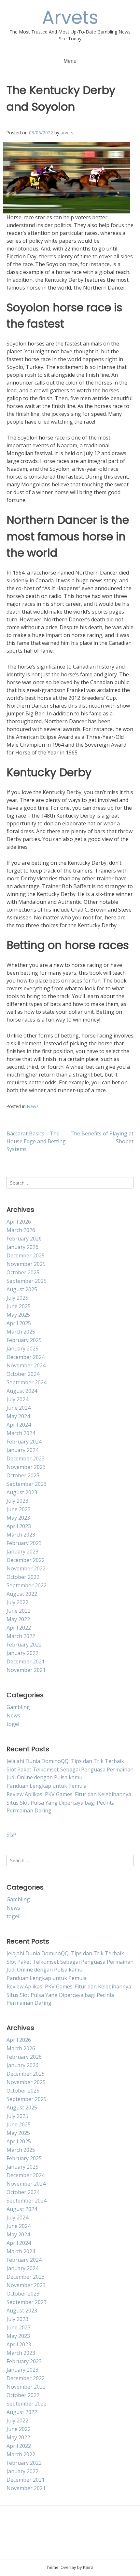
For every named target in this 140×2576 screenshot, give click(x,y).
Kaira (88, 2567)
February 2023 (24, 1543)
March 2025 (21, 1332)
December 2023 (26, 1458)
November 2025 (26, 1264)
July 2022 (17, 1602)
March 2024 (21, 1433)
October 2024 (23, 1374)
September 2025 (27, 1281)
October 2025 (23, 1272)
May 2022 (18, 1619)
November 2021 (26, 1670)
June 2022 (19, 1611)
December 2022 (26, 1560)
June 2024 (19, 1408)
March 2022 (21, 1636)
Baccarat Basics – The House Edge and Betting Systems (36, 1141)
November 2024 (26, 1365)
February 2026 (24, 1239)
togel (13, 1724)
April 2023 (19, 1526)
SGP (11, 1835)
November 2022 (26, 1568)
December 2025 (26, 1255)
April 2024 (19, 1425)
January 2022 (22, 1653)
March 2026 (21, 1230)
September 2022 (27, 1585)
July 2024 (17, 1399)
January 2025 (22, 1349)
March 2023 (21, 1535)
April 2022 (19, 1628)
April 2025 (19, 1323)
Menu (70, 61)
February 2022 (24, 1645)
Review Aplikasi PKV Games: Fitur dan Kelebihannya (69, 1794)
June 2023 (19, 1509)
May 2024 (18, 1416)
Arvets (70, 17)
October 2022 (23, 1577)
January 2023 (22, 1552)
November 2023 (26, 1467)
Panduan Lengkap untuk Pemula (47, 1786)
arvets (67, 133)
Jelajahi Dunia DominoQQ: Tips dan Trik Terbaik (65, 1761)
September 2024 (27, 1382)
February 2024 (24, 1442)
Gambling (18, 1707)
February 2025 (24, 1340)
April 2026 (19, 1222)
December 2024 (26, 1357)
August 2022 (22, 1594)
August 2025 (22, 1289)
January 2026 (22, 1247)
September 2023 (27, 1484)
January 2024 (22, 1450)
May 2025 (18, 1315)
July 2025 (17, 1298)
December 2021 (26, 1661)
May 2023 (18, 1518)
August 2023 (22, 1492)
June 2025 (19, 1306)
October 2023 (23, 1475)
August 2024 (22, 1391)
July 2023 (17, 1501)
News (33, 1106)
